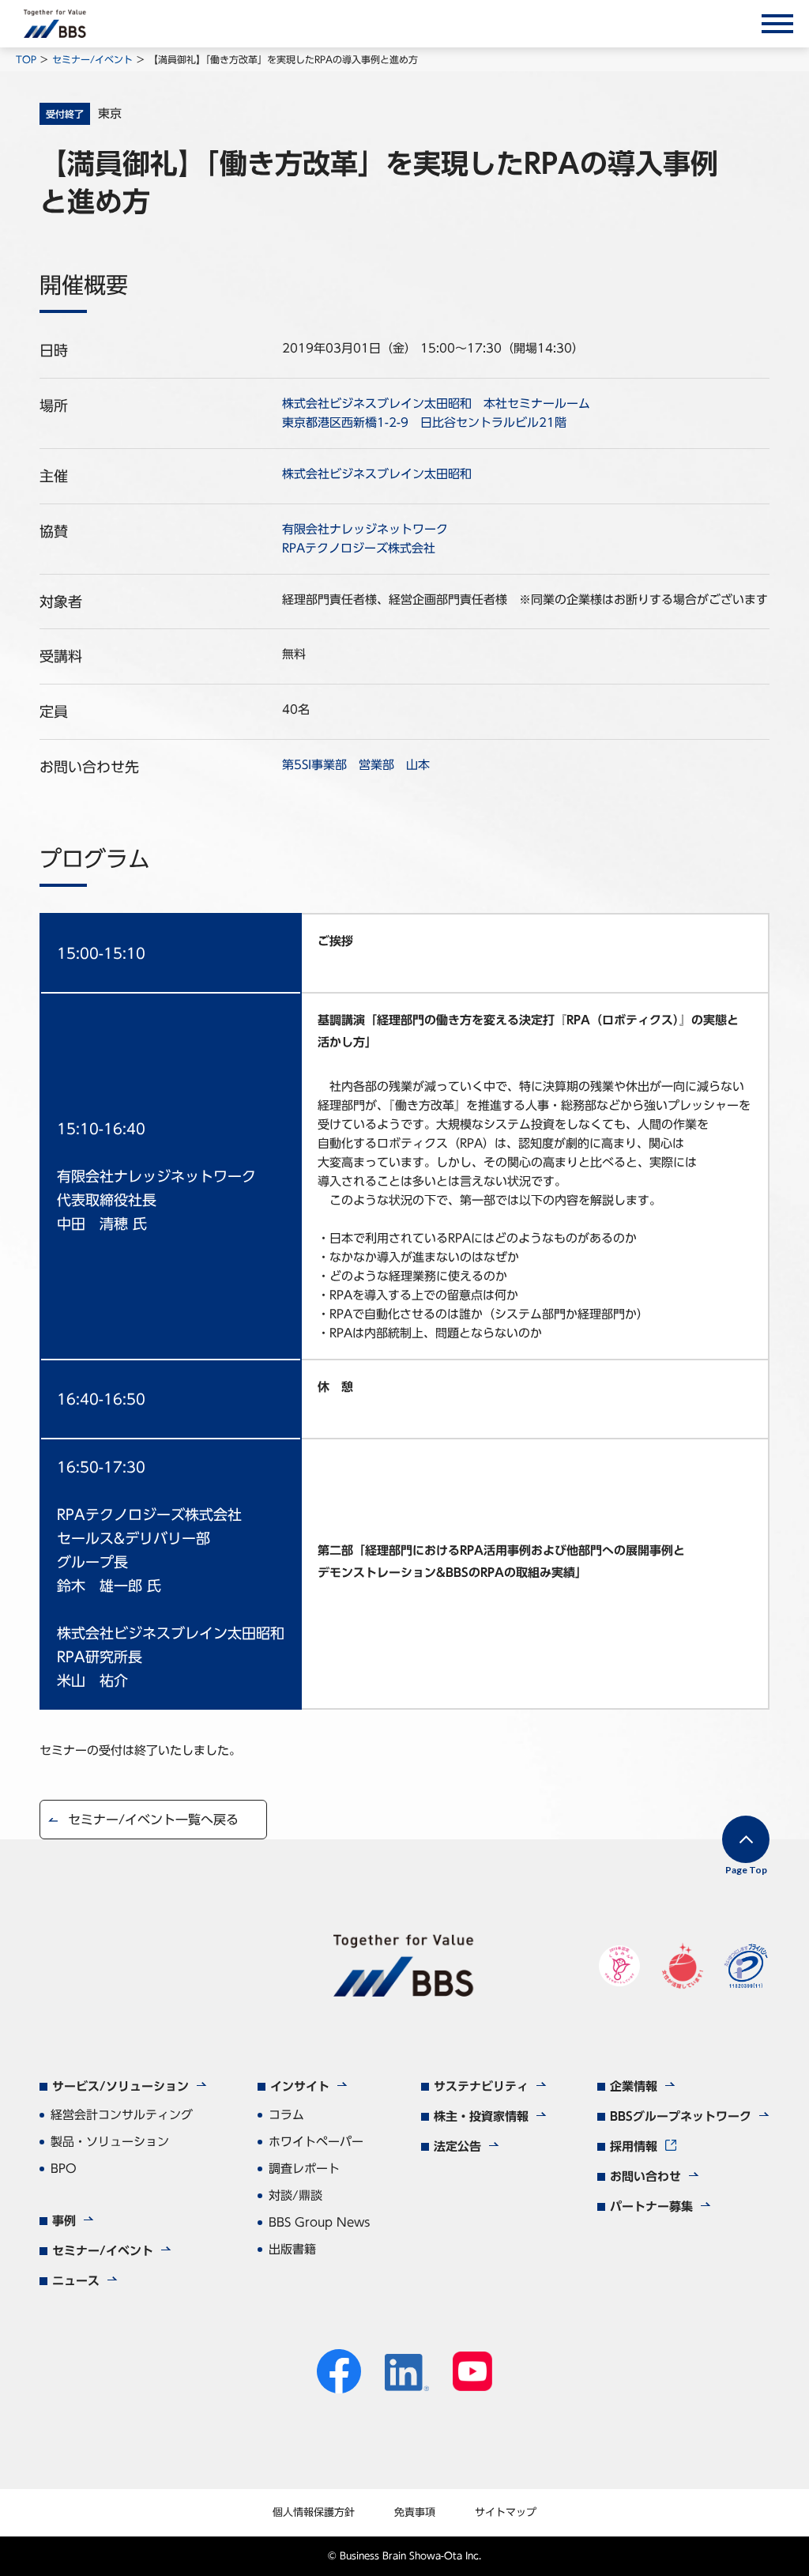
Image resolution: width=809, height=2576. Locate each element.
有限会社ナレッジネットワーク (365, 529)
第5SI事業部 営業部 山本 (356, 765)
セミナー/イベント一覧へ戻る (153, 1820)
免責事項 (415, 2512)
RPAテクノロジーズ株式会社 (359, 548)
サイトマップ (506, 2512)
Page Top (746, 1870)
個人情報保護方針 (314, 2512)
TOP (26, 59)
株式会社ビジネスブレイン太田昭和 (377, 474)
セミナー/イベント (92, 59)
